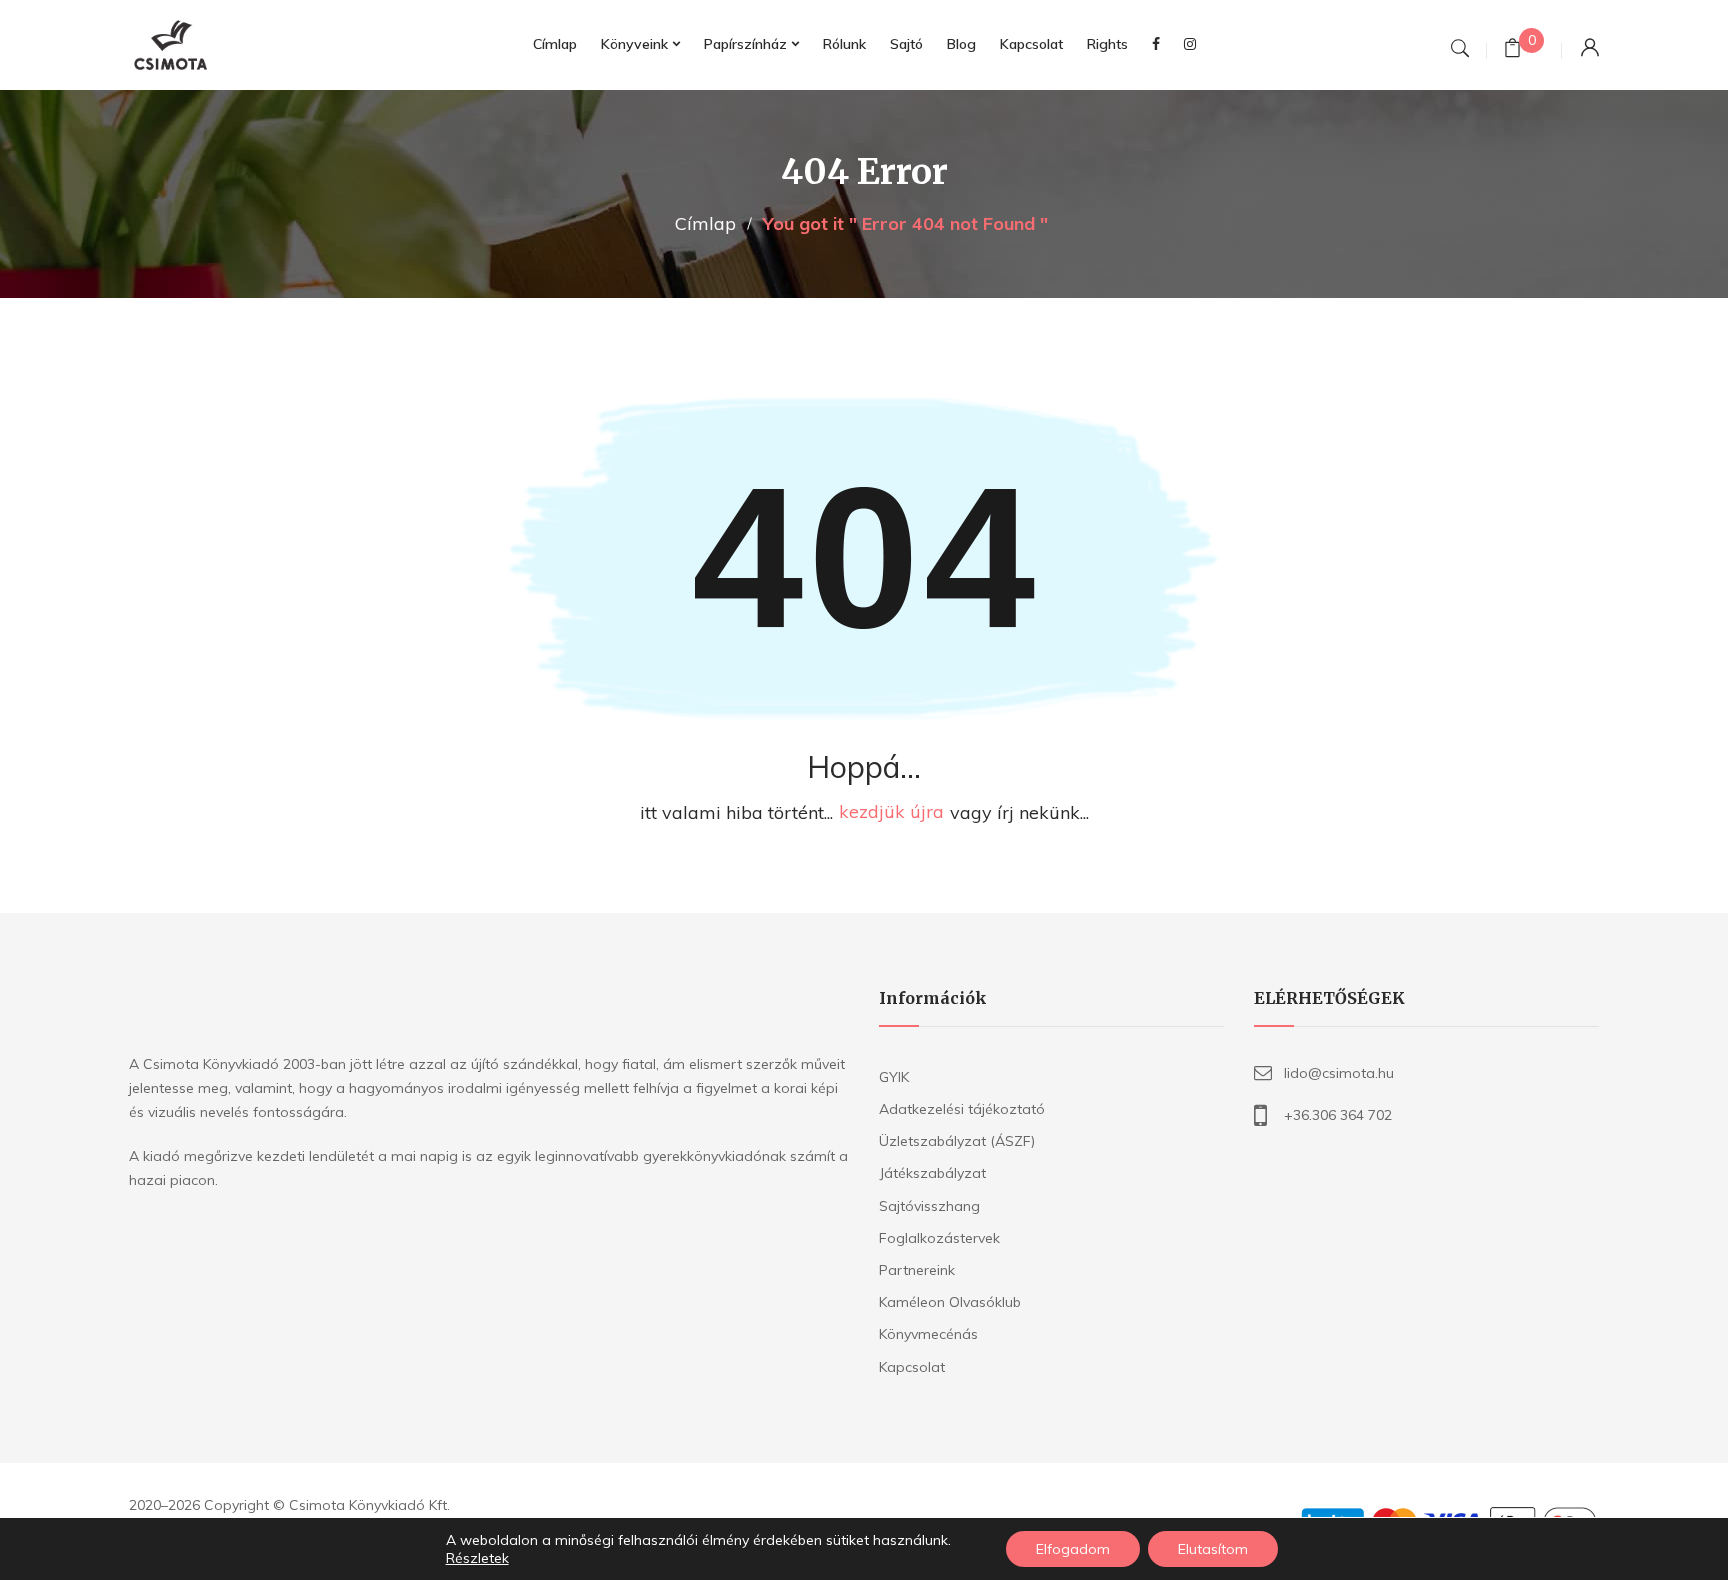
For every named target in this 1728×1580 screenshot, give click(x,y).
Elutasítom (1213, 1549)
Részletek (477, 1558)
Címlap (705, 223)
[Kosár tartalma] (1512, 50)
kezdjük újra (891, 812)
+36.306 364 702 (1338, 1115)
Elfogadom (1073, 1549)
